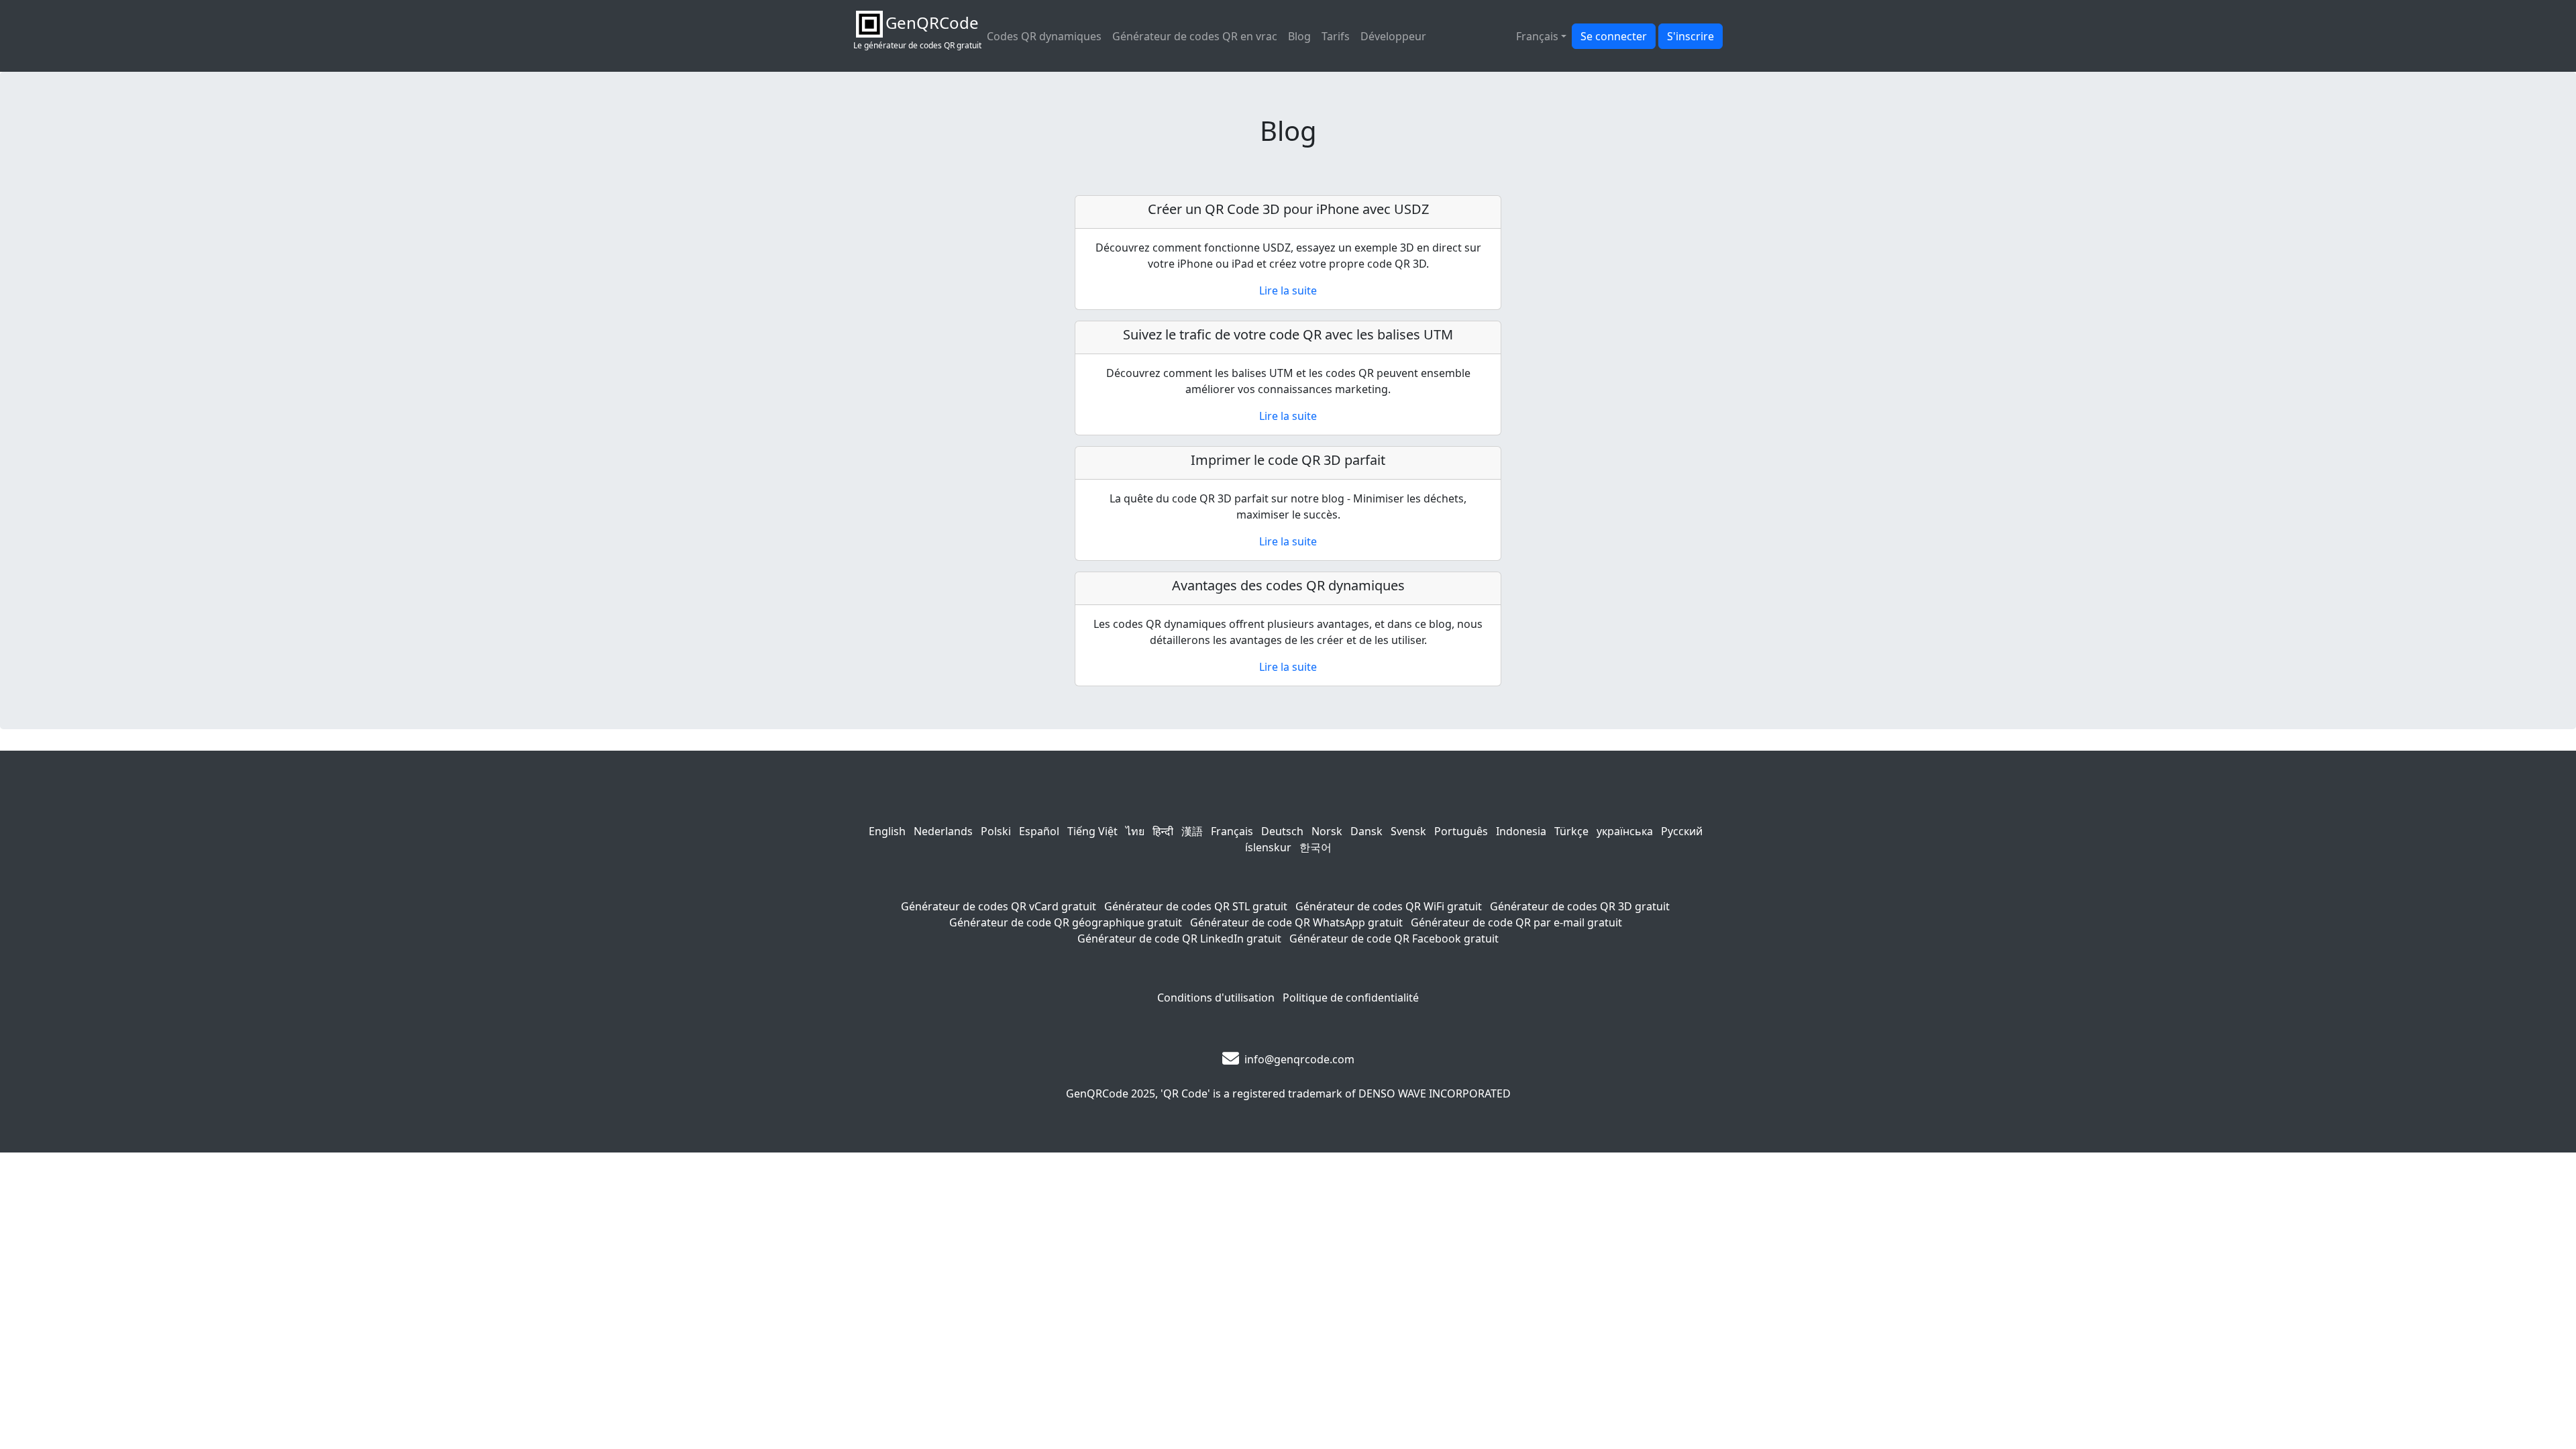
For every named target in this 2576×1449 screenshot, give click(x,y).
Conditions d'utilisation (1216, 998)
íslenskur (1268, 847)
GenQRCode (1097, 1093)
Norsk (1327, 831)
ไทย (1135, 831)
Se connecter (1614, 36)
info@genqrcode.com (1299, 1059)
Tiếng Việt (1092, 831)
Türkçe (1571, 831)
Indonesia (1521, 831)
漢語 (1192, 831)
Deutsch (1282, 831)
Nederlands (943, 831)
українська (1625, 831)
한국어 (1316, 847)
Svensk (1408, 831)
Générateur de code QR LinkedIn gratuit (1179, 938)
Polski (996, 831)
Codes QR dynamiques (1044, 36)
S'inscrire (1690, 36)
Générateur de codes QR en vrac (1195, 36)
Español (1039, 831)
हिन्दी (1163, 831)
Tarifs (1336, 36)
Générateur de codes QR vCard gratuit (999, 906)
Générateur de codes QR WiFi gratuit (1389, 906)
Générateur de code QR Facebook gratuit (1394, 938)
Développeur (1393, 36)
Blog (1299, 36)
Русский (1682, 831)
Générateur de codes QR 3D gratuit (1580, 906)
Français (1232, 831)
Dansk (1366, 831)
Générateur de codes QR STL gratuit (1196, 906)
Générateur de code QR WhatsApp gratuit (1296, 922)
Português (1461, 831)
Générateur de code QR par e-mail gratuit (1516, 922)
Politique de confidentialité (1351, 998)
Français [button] (1537, 36)
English (887, 831)
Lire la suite (1288, 290)
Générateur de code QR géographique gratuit (1066, 922)
